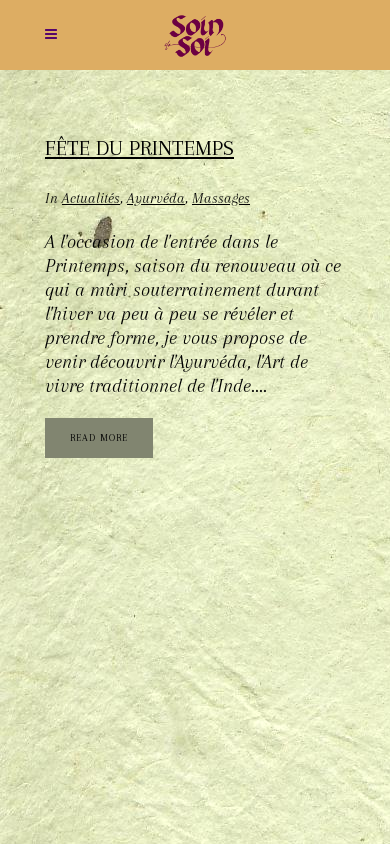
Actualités (91, 198)
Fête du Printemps (139, 148)
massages (221, 198)
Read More (99, 437)
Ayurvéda (156, 198)
